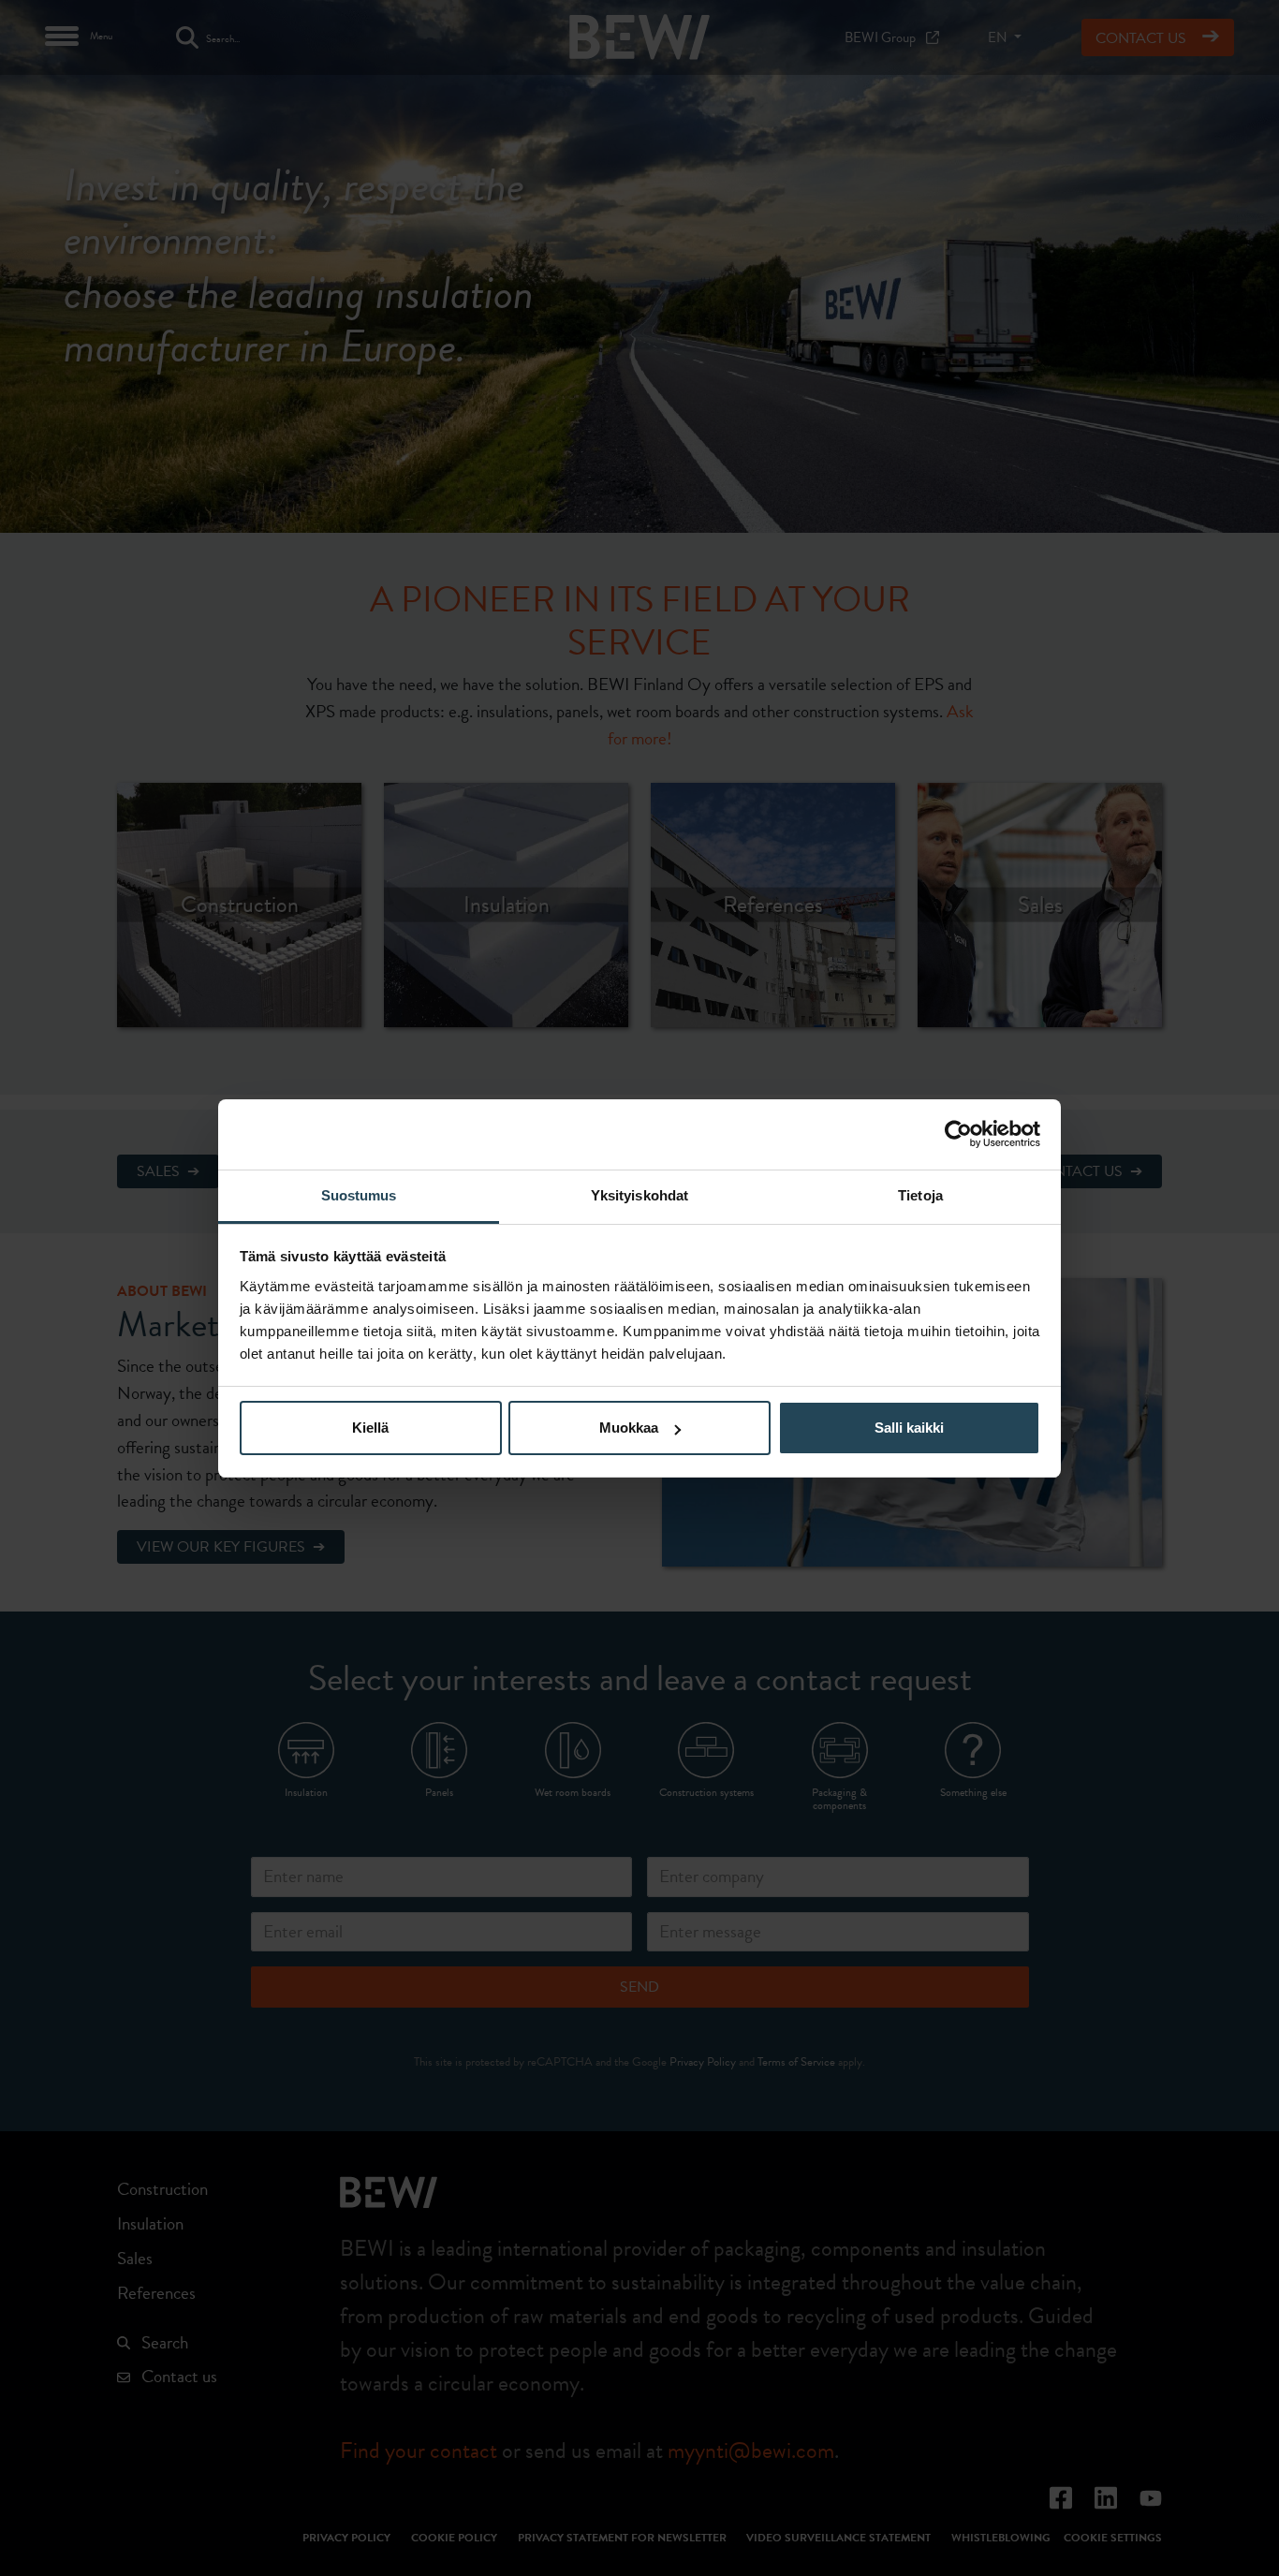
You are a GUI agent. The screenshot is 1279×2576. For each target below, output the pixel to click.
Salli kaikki (909, 1428)
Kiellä (370, 1428)
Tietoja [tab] (920, 1195)
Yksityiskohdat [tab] (639, 1195)
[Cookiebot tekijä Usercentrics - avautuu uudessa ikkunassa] (958, 1134)
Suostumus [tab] (359, 1195)
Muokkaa (629, 1428)
